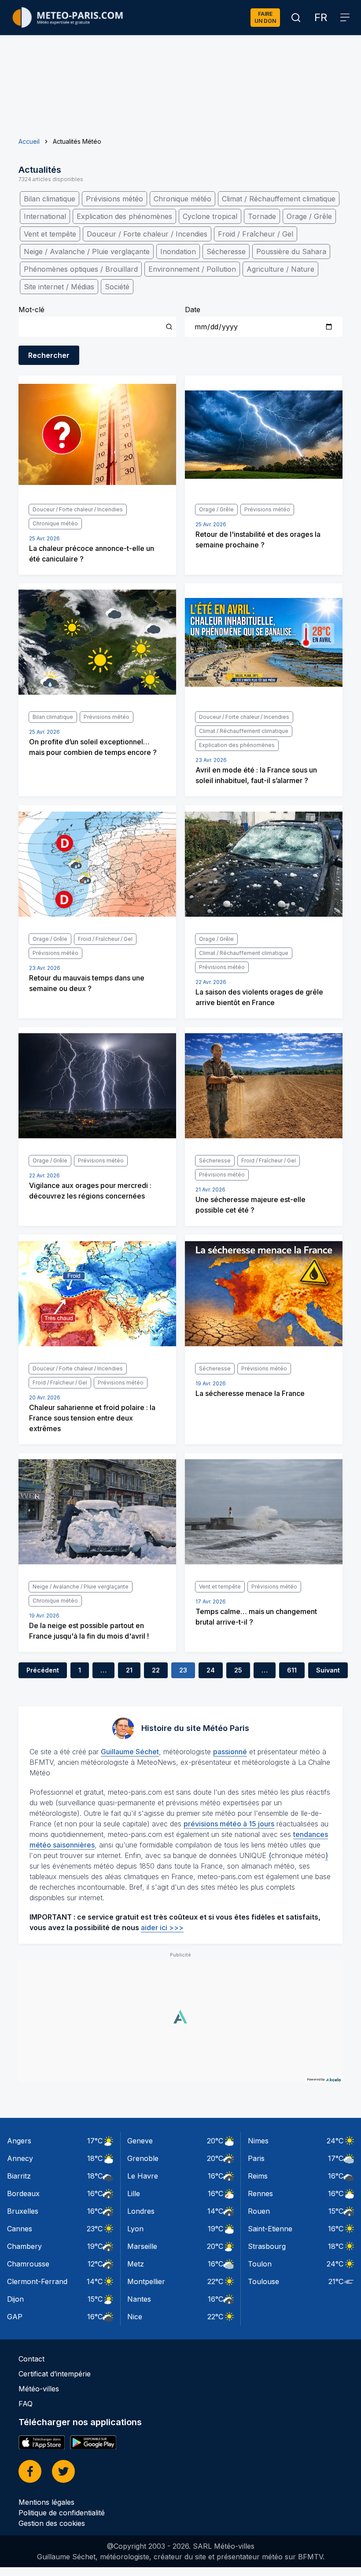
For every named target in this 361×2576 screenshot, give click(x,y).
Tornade (262, 216)
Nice (135, 2317)
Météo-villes (39, 2389)
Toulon (260, 2264)
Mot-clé (31, 310)
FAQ (26, 2404)
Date (193, 310)
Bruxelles (23, 2211)
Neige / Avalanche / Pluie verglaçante (87, 251)
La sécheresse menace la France (250, 1393)
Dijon (15, 2299)
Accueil (29, 141)
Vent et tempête (50, 234)
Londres (141, 2211)
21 (129, 1670)
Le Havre (143, 2176)
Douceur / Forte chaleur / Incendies (147, 234)
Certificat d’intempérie (55, 2374)
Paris (256, 2158)
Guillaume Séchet (130, 1752)
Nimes (258, 2141)
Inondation (178, 251)
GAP (15, 2317)
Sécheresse (226, 251)
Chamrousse (28, 2264)
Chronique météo (182, 199)
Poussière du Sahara (291, 251)
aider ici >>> (162, 1927)
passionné (230, 1752)
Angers (19, 2141)
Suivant (328, 1670)
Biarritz (19, 2176)
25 (238, 1670)
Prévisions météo (114, 199)
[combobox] (97, 327)
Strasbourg (267, 2246)
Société (117, 287)
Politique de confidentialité (62, 2513)
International (45, 216)
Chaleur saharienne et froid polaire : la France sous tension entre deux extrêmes (92, 1418)
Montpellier (146, 2281)
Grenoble (143, 2158)
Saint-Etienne (270, 2229)
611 (292, 1670)
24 (211, 1670)
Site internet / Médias (59, 287)
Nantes (139, 2299)
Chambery (24, 2246)
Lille (134, 2193)
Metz (136, 2264)
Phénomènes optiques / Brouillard (81, 269)
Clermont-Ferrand (37, 2281)
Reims (258, 2176)
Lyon (135, 2229)
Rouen (259, 2211)
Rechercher (49, 355)
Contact (31, 2359)
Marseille (142, 2246)
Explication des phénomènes (124, 216)
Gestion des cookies (52, 2523)
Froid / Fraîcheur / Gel (256, 234)
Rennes (260, 2193)
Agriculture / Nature (280, 269)
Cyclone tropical (210, 216)
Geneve (140, 2141)
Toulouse (263, 2281)
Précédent (43, 1670)
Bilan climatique (50, 199)
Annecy (20, 2158)
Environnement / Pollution (192, 269)
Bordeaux (23, 2193)
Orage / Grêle (309, 216)
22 (156, 1670)
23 (183, 1670)
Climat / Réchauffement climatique (279, 199)
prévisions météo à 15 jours (229, 1824)
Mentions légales (46, 2502)
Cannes (20, 2229)
